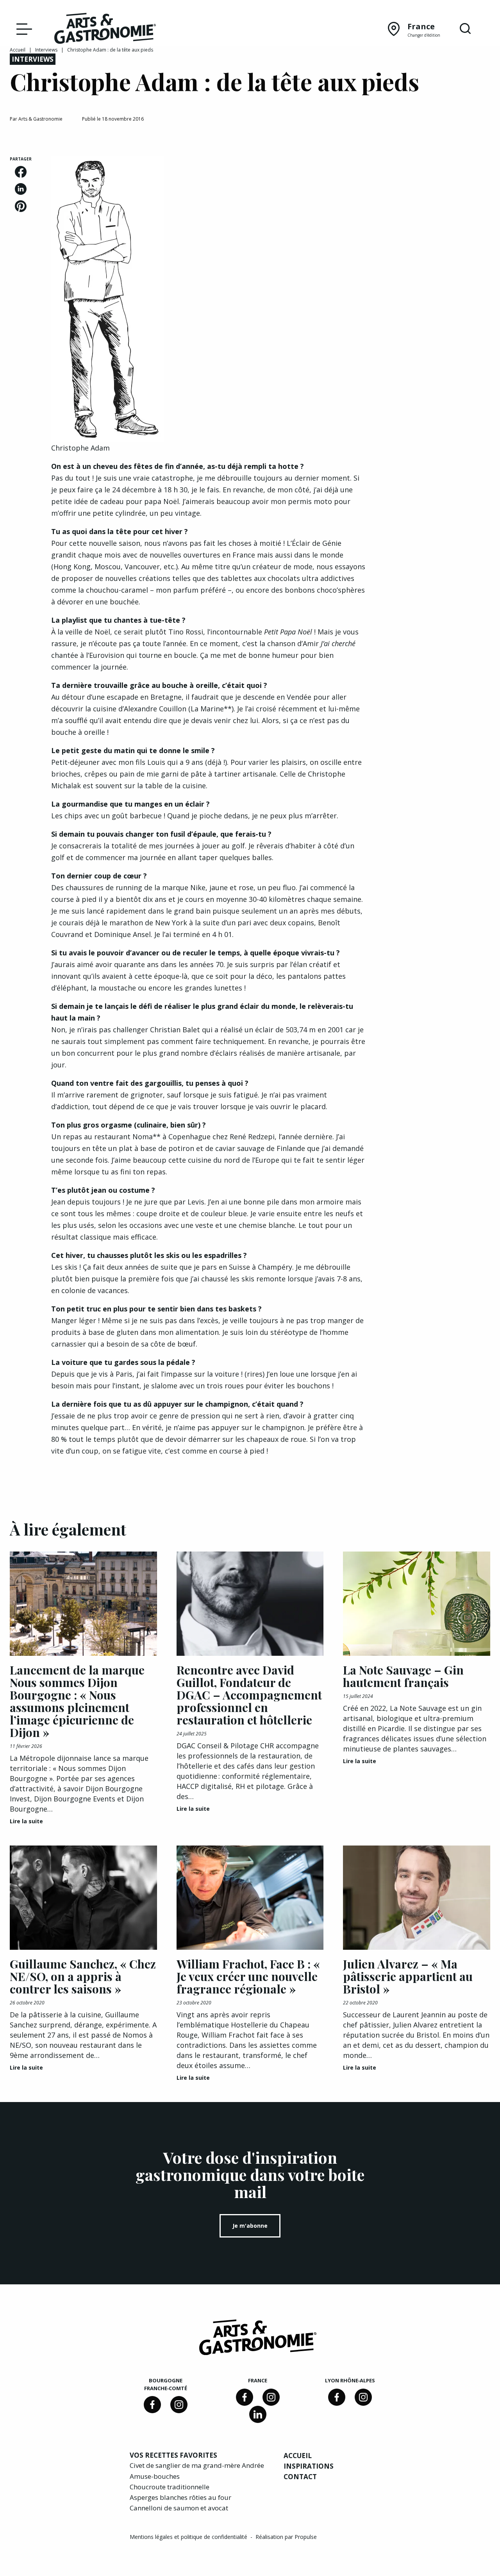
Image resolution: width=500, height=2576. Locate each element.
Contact (300, 2477)
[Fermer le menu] (22, 29)
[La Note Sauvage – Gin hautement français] (417, 1604)
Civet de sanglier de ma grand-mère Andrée (197, 2465)
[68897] (179, 2405)
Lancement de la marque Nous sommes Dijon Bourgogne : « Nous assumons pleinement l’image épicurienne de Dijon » (77, 1701)
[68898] (152, 2405)
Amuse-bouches (155, 2476)
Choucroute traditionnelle (170, 2487)
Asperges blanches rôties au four (180, 2497)
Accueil (18, 50)
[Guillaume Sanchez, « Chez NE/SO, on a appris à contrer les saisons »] (83, 1898)
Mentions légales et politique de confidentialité (189, 2537)
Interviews (46, 50)
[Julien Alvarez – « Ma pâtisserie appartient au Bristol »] (417, 1898)
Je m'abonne (250, 2226)
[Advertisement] (437, 273)
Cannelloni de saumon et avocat (179, 2508)
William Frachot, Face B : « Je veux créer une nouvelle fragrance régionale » (248, 1976)
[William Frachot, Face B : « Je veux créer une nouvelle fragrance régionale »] (250, 1898)
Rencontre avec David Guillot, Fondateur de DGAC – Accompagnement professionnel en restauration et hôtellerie (249, 1695)
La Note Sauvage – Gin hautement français (403, 1676)
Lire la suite (26, 1821)
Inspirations (309, 2466)
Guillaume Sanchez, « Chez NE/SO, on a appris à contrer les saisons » (83, 1976)
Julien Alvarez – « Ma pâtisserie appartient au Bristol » (408, 1976)
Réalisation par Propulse (286, 2537)
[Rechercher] (465, 29)
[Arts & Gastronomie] (105, 30)
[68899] (258, 2414)
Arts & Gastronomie (40, 119)
